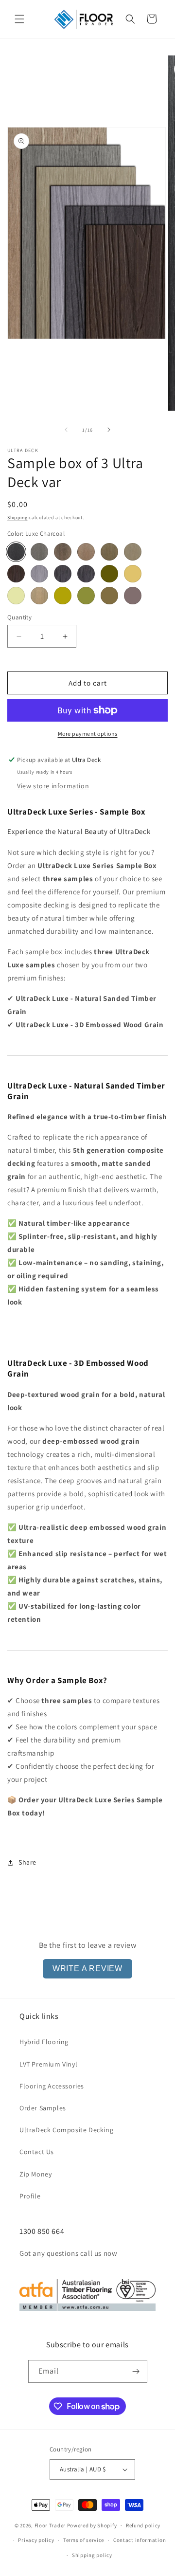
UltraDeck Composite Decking (66, 2130)
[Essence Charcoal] (86, 574)
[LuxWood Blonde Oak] (39, 596)
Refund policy (143, 2525)
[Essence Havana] (109, 574)
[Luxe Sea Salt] (39, 552)
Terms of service (84, 2540)
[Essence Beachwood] (16, 596)
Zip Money (35, 2174)
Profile (30, 2196)
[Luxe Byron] (63, 552)
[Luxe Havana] (86, 552)
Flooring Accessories (52, 2086)
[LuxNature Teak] (109, 596)
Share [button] (27, 1862)
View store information (53, 786)
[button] (19, 19)
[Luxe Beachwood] (133, 552)
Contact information (140, 2540)
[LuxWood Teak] (63, 596)
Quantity (19, 617)
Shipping (17, 517)
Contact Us (37, 2152)
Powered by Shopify (92, 2525)
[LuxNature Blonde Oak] (86, 596)
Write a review (87, 1968)
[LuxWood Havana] (16, 574)
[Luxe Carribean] (109, 552)
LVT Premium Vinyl (48, 2064)
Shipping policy (92, 2555)
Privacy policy (36, 2540)
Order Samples (43, 2108)
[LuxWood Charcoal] (63, 574)
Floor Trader (51, 2525)
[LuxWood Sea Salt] (39, 574)
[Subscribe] (136, 2371)
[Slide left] (66, 430)
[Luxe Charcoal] (16, 552)
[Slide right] (109, 430)
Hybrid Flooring (44, 2042)
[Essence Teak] (133, 574)
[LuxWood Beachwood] (133, 596)
